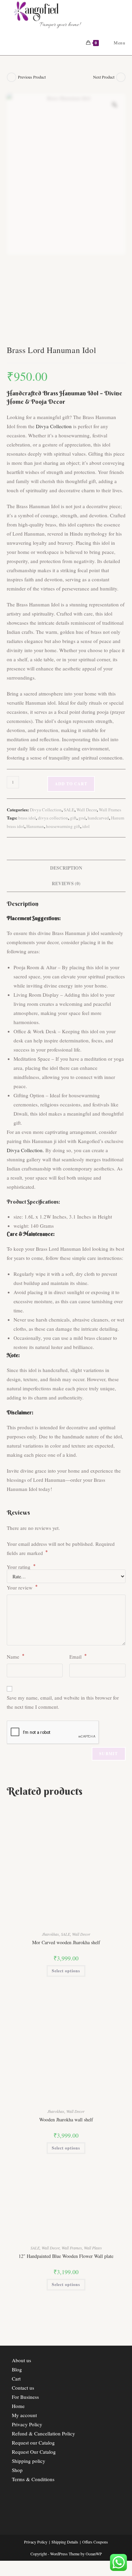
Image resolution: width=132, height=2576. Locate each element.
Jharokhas (50, 1934)
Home (18, 2406)
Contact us (23, 2388)
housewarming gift (63, 826)
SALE (69, 810)
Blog (17, 2369)
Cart (16, 2378)
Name (16, 1656)
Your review (22, 1587)
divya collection (53, 818)
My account (24, 2415)
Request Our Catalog (34, 2452)
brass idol (27, 818)
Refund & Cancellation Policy (43, 2433)
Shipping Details (65, 2542)
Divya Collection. (25, 1150)
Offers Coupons (95, 2542)
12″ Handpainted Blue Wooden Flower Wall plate (66, 2256)
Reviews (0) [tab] (66, 884)
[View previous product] (12, 77)
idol (86, 826)
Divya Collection (54, 426)
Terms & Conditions (33, 2479)
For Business (25, 2397)
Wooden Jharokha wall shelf (66, 2120)
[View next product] (121, 77)
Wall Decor (87, 810)
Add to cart (71, 784)
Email (78, 1656)
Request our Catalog (33, 2443)
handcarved (98, 818)
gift (73, 818)
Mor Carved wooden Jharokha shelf (66, 1942)
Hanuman (35, 826)
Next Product (104, 77)
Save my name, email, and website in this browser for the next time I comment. (63, 1702)
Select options (66, 1971)
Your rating (21, 1567)
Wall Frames (110, 810)
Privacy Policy (27, 2424)
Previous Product (32, 77)
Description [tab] (66, 868)
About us (21, 2360)
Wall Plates (93, 2248)
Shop (17, 2470)
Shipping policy (29, 2461)
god (82, 818)
